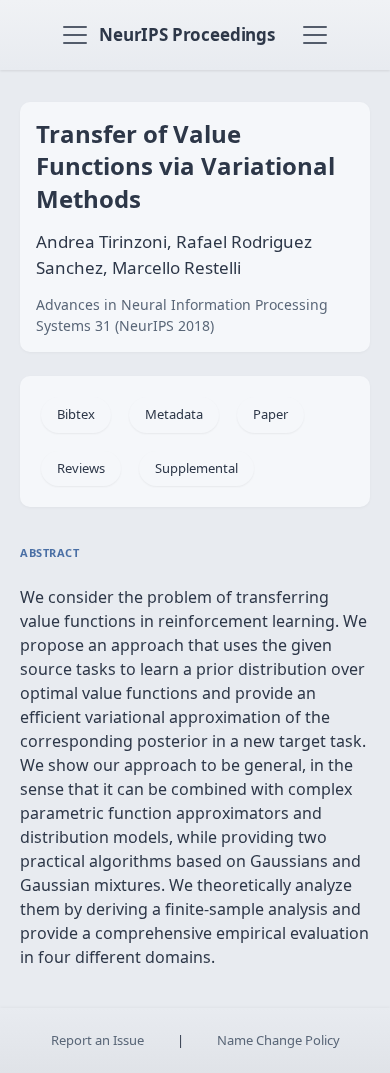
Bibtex (76, 414)
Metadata (174, 414)
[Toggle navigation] (75, 35)
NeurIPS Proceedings (187, 34)
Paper (270, 414)
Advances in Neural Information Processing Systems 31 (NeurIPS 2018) (182, 315)
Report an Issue (97, 1040)
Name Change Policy (278, 1040)
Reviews (81, 468)
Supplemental (196, 468)
